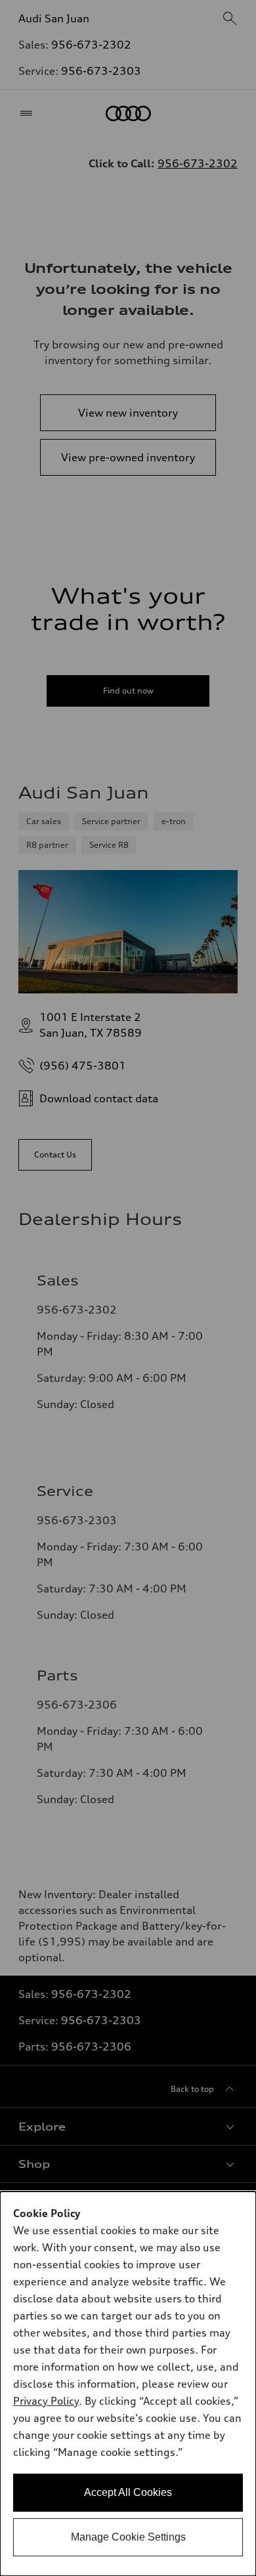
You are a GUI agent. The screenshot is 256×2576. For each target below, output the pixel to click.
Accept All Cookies (128, 2492)
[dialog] (128, 2384)
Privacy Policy (46, 2401)
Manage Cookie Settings (128, 2537)
